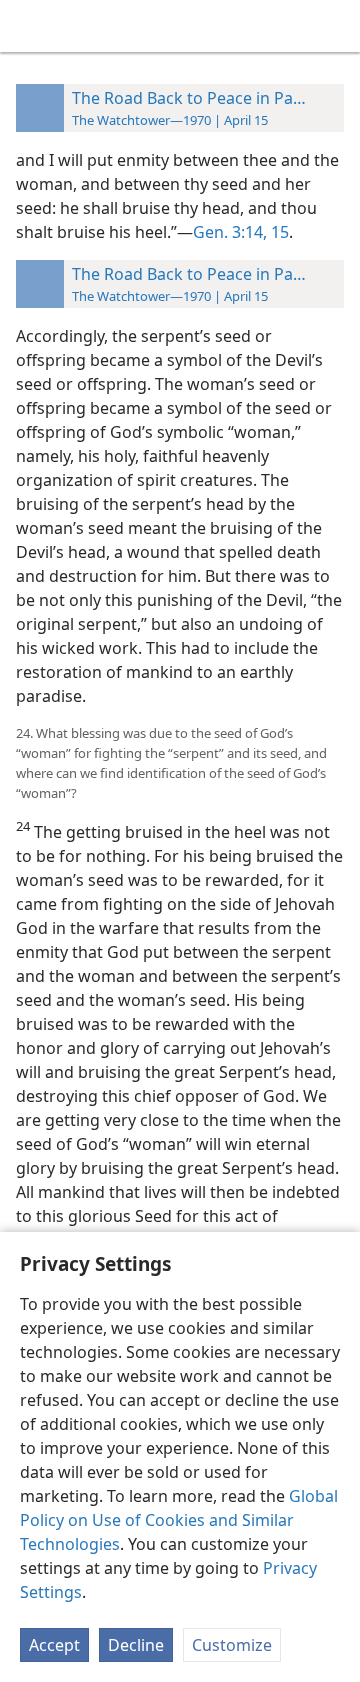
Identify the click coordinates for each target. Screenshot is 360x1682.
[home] (30, 26)
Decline (136, 1645)
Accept (54, 1645)
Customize (232, 1645)
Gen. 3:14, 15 (241, 232)
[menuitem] (30, 26)
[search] (335, 26)
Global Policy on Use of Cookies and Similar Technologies (179, 1520)
